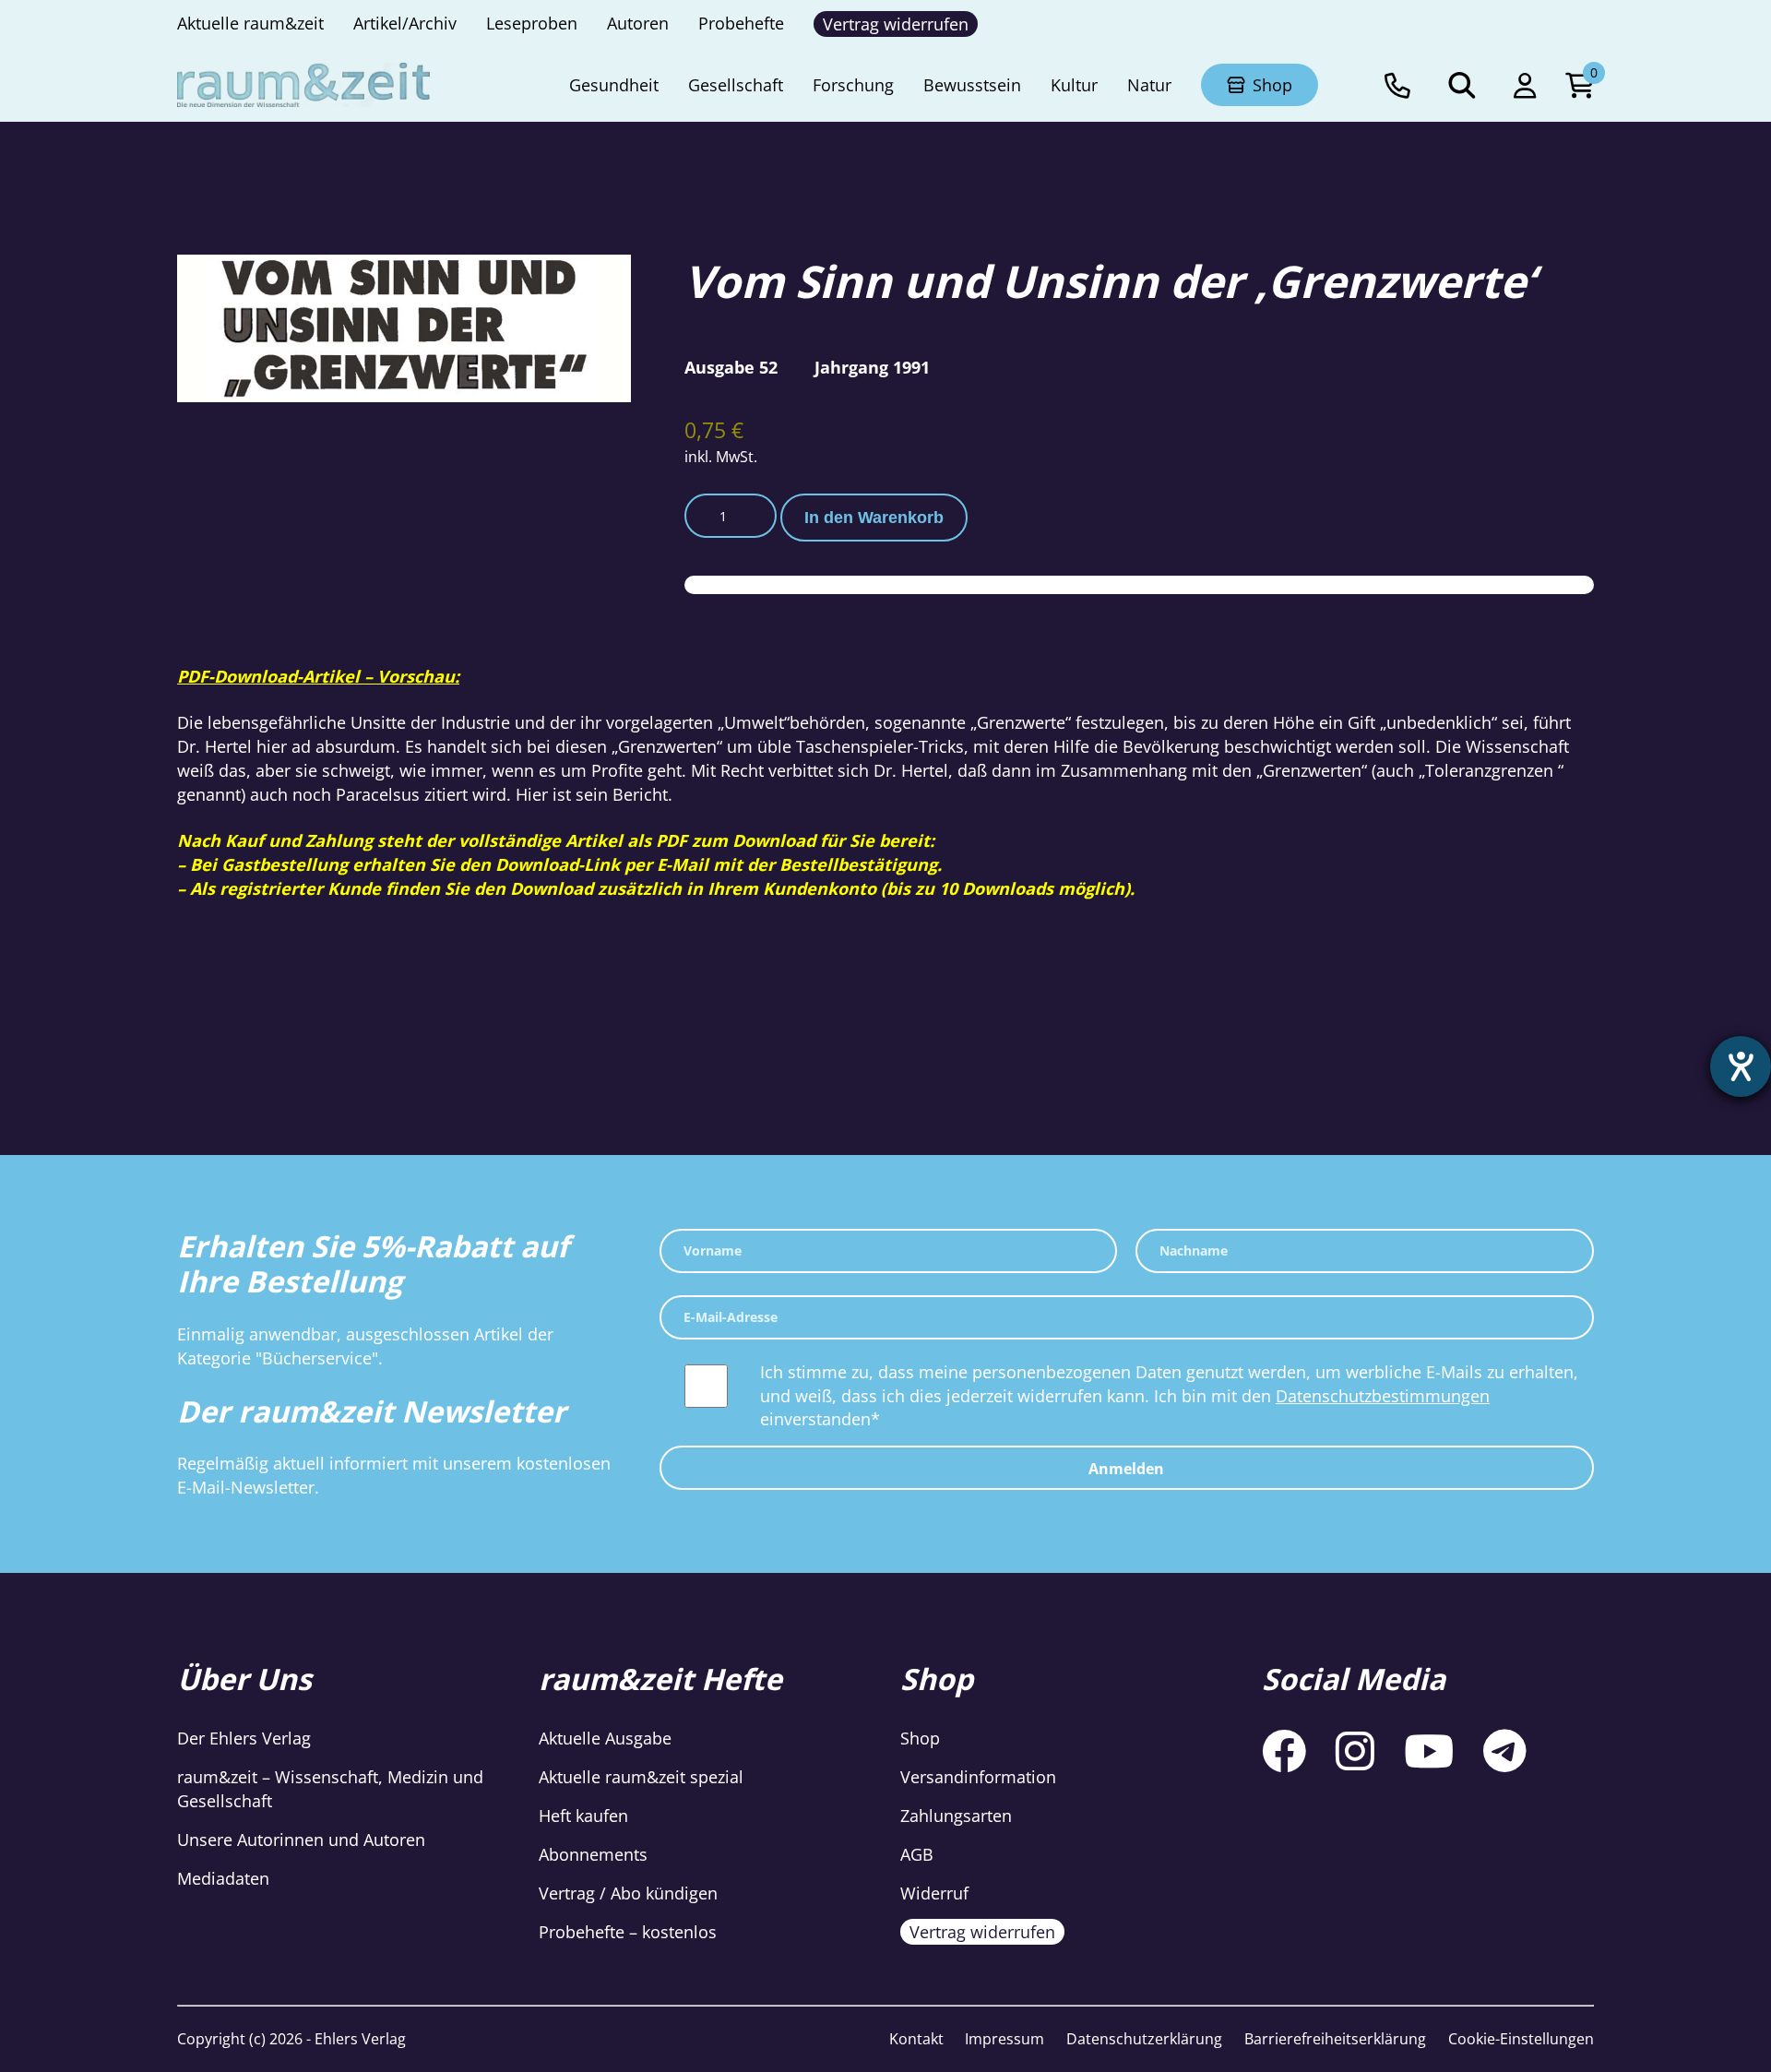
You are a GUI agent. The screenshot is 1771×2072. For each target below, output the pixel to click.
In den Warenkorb (874, 518)
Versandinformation (978, 1777)
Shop (920, 1738)
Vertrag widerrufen (982, 1932)
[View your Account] (1525, 85)
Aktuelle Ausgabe (605, 1738)
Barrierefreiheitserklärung (1335, 2039)
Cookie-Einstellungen (1521, 2039)
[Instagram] (1355, 1750)
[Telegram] (1505, 1750)
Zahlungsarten (956, 1816)
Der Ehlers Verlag (244, 1738)
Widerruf (934, 1893)
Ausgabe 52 (731, 367)
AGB (917, 1854)
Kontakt (916, 2039)
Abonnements (593, 1854)
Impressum (1004, 2039)
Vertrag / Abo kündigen (628, 1893)
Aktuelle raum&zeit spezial (641, 1777)
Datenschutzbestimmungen (1383, 1396)
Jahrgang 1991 (872, 367)
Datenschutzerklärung (1144, 2039)
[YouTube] (1429, 1750)
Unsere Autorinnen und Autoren (301, 1840)
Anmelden (1126, 1469)
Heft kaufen (583, 1816)
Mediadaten (223, 1878)
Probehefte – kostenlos (628, 1932)
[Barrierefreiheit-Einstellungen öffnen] (1741, 1066)
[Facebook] (1284, 1750)
